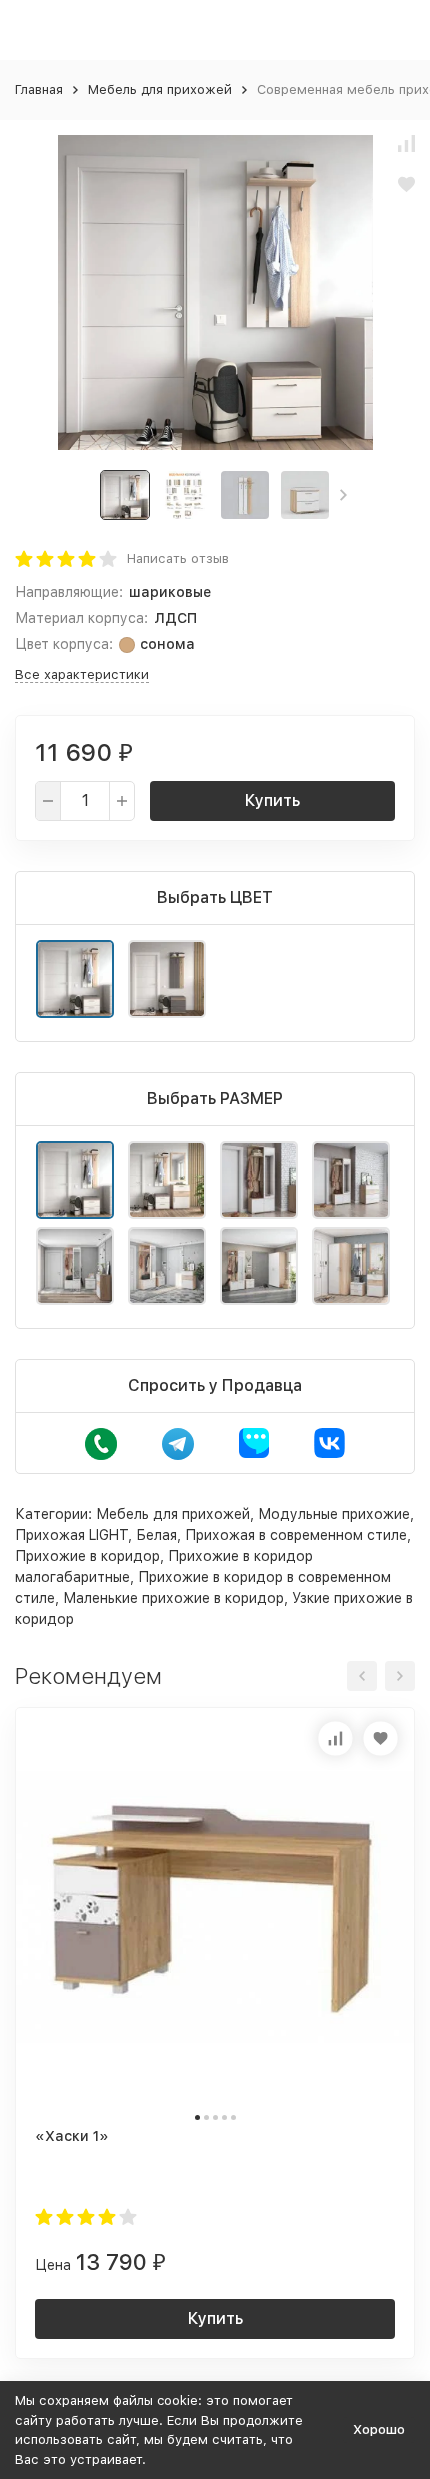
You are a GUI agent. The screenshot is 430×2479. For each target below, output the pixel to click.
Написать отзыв (178, 558)
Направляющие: (69, 592)
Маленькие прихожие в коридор (173, 1598)
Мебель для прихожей (160, 89)
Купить (272, 800)
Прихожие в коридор (87, 1556)
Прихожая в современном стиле (296, 1535)
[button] (343, 495)
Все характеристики (82, 674)
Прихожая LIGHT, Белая (96, 1535)
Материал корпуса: (81, 618)
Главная (39, 89)
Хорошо (379, 2429)
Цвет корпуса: (64, 644)
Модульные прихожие (334, 1514)
